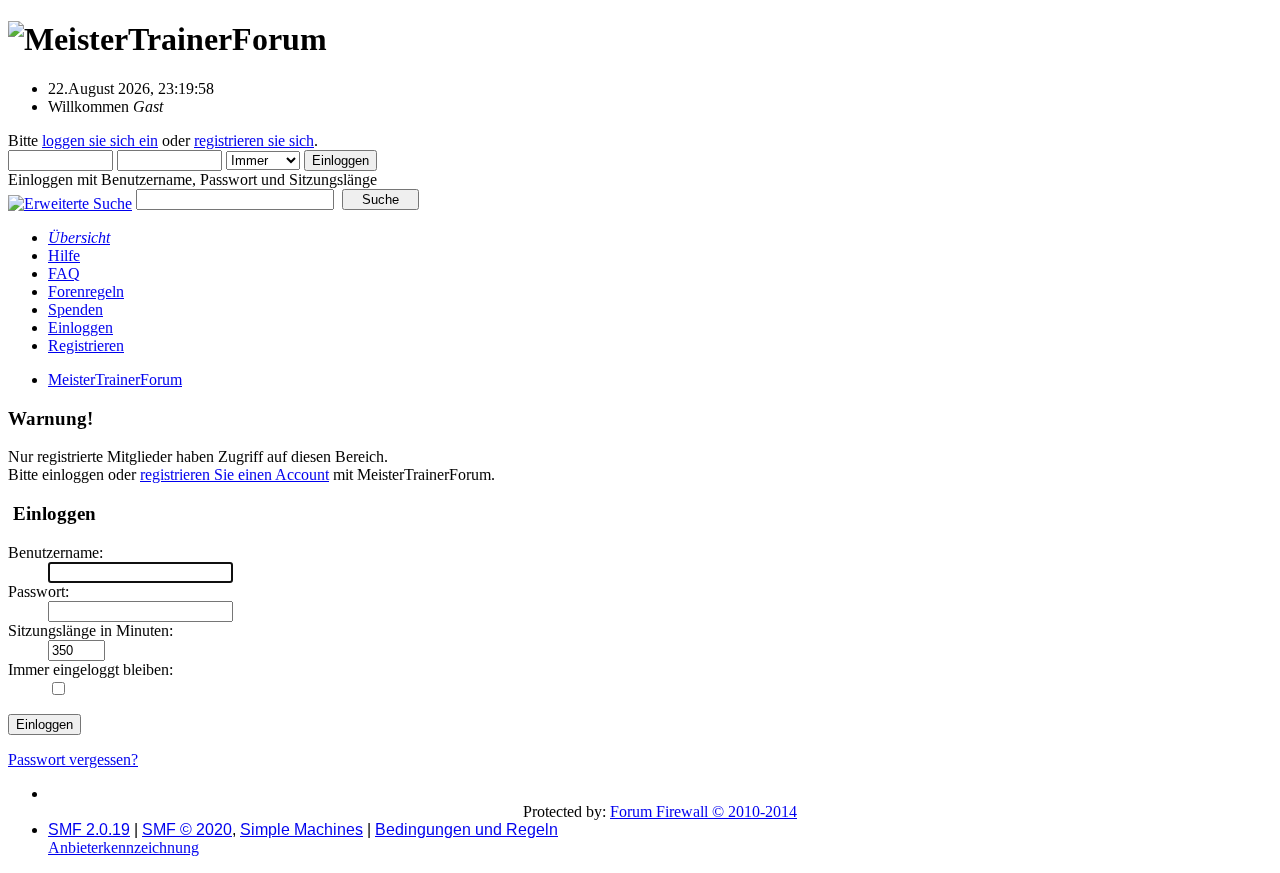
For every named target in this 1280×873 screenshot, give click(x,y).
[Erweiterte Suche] (70, 198)
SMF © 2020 (187, 829)
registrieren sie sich (254, 140)
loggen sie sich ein (100, 140)
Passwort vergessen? (73, 759)
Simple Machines (301, 829)
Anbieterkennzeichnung (123, 847)
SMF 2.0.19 (89, 829)
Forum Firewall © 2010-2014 (703, 811)
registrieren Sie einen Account (234, 474)
